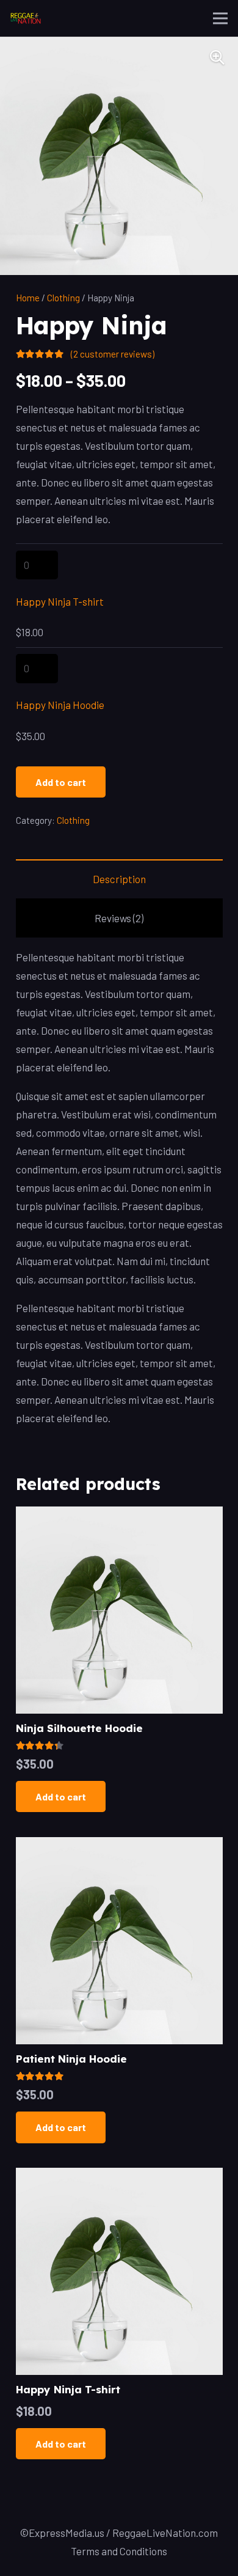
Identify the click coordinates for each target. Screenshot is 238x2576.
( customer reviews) (113, 354)
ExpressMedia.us (67, 2533)
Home (28, 298)
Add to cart (61, 782)
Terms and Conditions (119, 2551)
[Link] (26, 18)
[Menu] (220, 18)
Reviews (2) (119, 918)
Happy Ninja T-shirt (60, 601)
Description (119, 879)
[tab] (119, 879)
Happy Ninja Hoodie (60, 705)
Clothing (63, 298)
